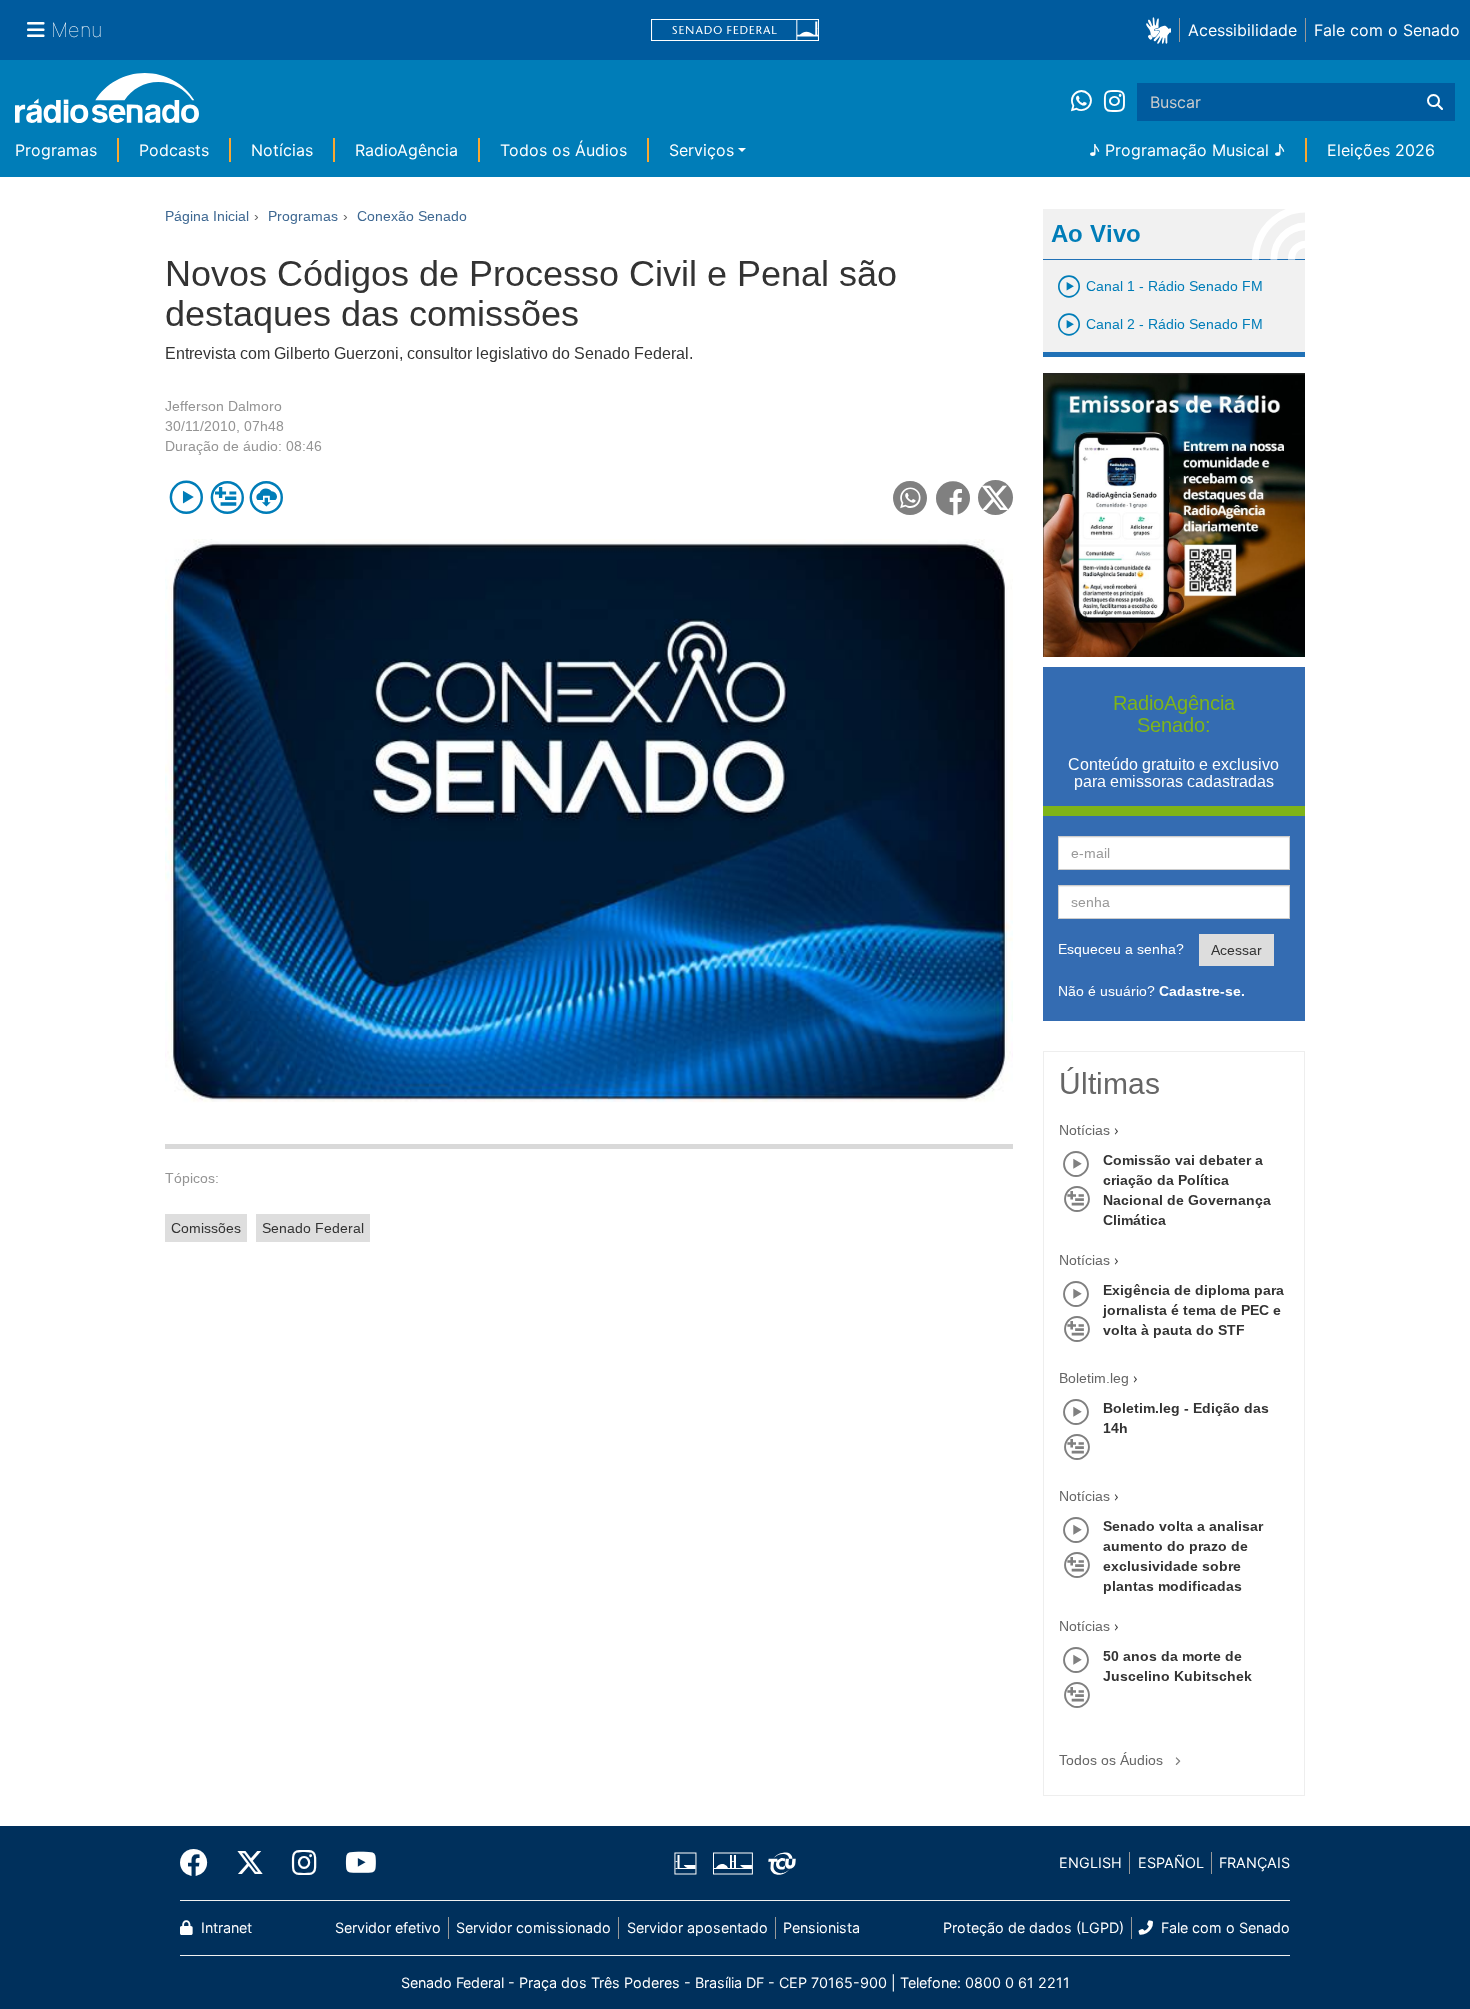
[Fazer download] (266, 497)
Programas (56, 150)
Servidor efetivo (388, 1927)
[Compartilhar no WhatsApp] (910, 497)
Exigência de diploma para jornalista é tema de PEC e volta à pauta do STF (1193, 1310)
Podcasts (174, 150)
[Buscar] (1435, 102)
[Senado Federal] (735, 30)
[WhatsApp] (1087, 102)
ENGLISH (1090, 1862)
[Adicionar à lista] (226, 497)
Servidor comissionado (533, 1927)
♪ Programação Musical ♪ (1187, 150)
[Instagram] (1114, 102)
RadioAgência (406, 150)
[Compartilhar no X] (995, 497)
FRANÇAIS (1254, 1862)
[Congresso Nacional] (732, 1863)
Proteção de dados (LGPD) (1033, 1927)
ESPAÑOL (1171, 1862)
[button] (1162, 29)
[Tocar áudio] (186, 497)
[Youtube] (354, 1863)
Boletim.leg (1094, 1378)
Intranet (224, 1927)
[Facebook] (201, 1863)
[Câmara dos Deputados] (689, 1863)
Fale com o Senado (1387, 30)
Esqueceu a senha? (1121, 949)
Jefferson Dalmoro (223, 406)
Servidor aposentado (697, 1927)
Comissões (206, 1228)
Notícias (282, 150)
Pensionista (821, 1927)
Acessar (1236, 950)
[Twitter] (250, 1863)
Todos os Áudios (563, 150)
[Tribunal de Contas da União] (778, 1863)
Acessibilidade (1242, 30)
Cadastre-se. (1202, 991)
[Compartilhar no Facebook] (953, 497)
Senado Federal (313, 1228)
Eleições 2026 (1381, 150)
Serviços (701, 150)
